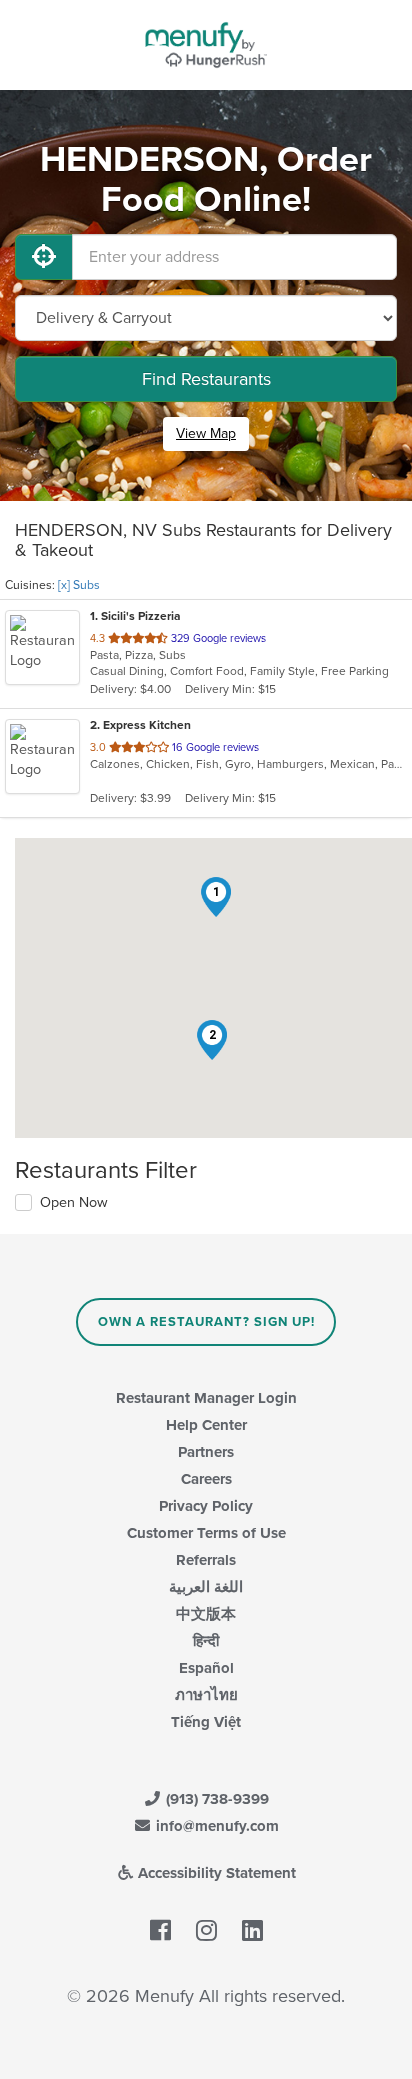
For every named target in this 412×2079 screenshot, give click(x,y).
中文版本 (206, 1614)
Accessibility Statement (215, 1873)
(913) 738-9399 (215, 1799)
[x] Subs (79, 585)
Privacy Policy (206, 1506)
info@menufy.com (215, 1826)
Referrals (206, 1560)
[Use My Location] (44, 257)
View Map (206, 433)
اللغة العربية (206, 1587)
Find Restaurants (206, 379)
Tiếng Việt (206, 1722)
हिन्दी (206, 1641)
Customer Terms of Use (206, 1533)
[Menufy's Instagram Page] (206, 1931)
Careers (206, 1479)
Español (206, 1668)
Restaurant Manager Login (206, 1398)
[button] (216, 897)
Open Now (74, 1202)
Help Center (206, 1425)
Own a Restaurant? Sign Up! (206, 1322)
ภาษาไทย (206, 1695)
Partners (206, 1452)
